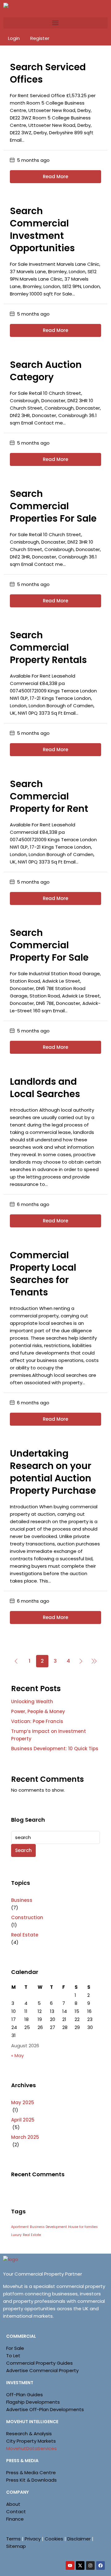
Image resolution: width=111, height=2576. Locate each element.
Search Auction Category (46, 371)
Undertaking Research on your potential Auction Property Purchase (53, 1472)
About (13, 2504)
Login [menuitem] (14, 38)
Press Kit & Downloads (31, 2480)
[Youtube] (70, 2565)
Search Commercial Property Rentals (48, 647)
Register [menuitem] (40, 38)
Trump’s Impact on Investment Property (49, 1735)
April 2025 (23, 2120)
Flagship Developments (33, 2402)
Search (23, 1850)
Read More (55, 177)
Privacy (33, 2539)
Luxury (16, 2235)
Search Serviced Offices (48, 73)
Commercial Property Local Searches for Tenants (43, 1274)
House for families (83, 2227)
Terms (13, 2539)
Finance (15, 2519)
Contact (16, 2511)
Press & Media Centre (31, 2473)
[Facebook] (101, 2565)
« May (17, 2055)
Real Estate (25, 1935)
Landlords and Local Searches (45, 1088)
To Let (13, 2356)
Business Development (48, 2227)
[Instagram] (90, 2565)
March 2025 (25, 2137)
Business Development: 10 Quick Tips (55, 1749)
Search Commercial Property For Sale (49, 945)
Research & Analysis (29, 2434)
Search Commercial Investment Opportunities (42, 229)
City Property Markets (31, 2441)
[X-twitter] (80, 2565)
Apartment (20, 2227)
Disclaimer (79, 2539)
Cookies (54, 2539)
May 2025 (23, 2102)
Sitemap (16, 2546)
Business (22, 1900)
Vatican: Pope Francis (37, 1721)
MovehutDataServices (31, 2448)
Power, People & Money (38, 1711)
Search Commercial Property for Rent (49, 796)
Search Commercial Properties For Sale (53, 506)
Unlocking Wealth (32, 1702)
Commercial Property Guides (39, 2363)
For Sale (15, 2348)
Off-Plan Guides (25, 2395)
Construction (27, 1917)
